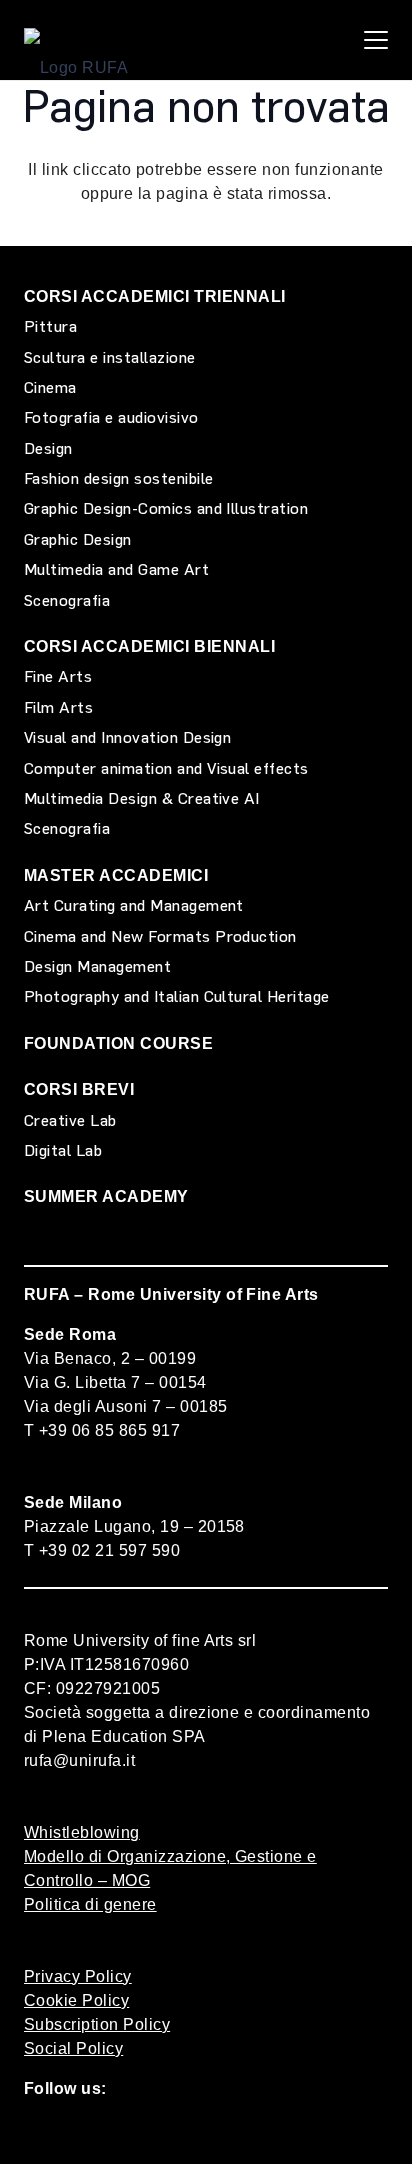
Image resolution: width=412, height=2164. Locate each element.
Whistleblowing (82, 1832)
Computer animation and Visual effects (166, 768)
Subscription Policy (97, 2024)
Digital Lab (63, 1150)
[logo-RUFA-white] (76, 40)
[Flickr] (192, 2131)
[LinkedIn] (298, 2131)
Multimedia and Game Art (116, 569)
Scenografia (67, 600)
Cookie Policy (76, 2000)
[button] (376, 40)
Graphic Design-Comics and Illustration (166, 508)
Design (48, 448)
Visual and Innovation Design (127, 737)
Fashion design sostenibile (118, 478)
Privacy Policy (78, 1976)
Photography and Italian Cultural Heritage (177, 996)
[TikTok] (87, 2131)
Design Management (97, 966)
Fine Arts (58, 676)
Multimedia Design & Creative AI (142, 798)
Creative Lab (70, 1120)
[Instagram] (245, 2133)
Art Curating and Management (134, 905)
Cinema (50, 387)
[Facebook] (35, 2131)
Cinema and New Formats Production (160, 936)
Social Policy (73, 2048)
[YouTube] (140, 2131)
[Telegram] (351, 2131)
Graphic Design (78, 539)
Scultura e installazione (110, 357)
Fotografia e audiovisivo (111, 417)
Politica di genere (90, 1904)
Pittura (50, 326)
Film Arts (58, 707)
